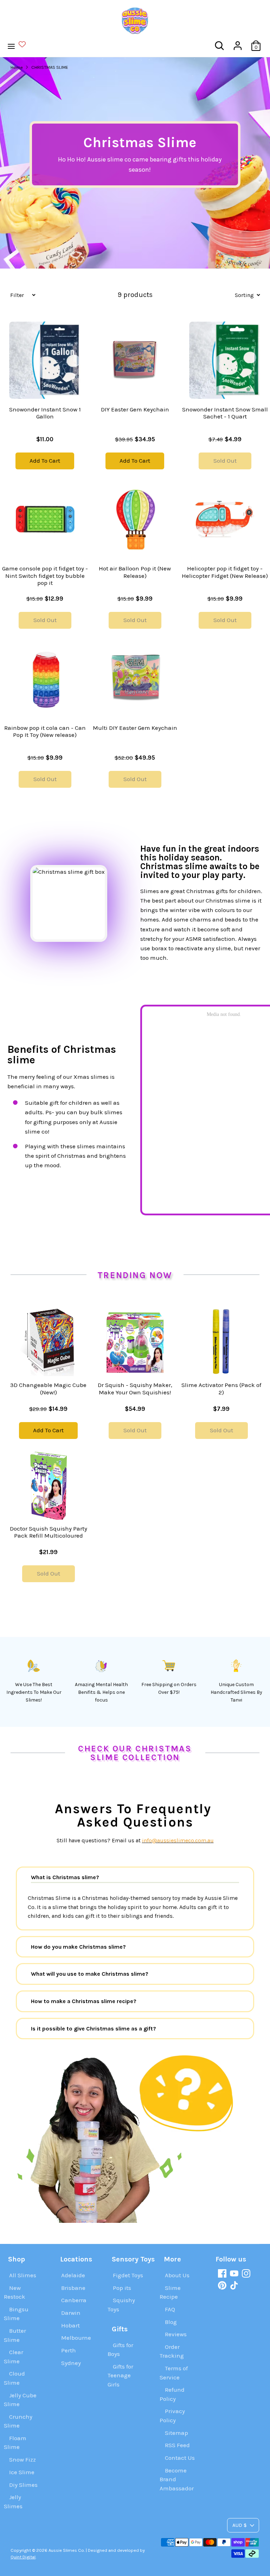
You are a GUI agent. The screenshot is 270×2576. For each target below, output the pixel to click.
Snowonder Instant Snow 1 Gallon (45, 413)
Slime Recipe (170, 2292)
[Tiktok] (234, 2285)
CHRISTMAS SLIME (50, 67)
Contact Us (180, 2458)
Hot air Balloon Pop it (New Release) (135, 572)
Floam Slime (15, 2443)
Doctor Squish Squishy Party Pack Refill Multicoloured (49, 1532)
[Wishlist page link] (26, 44)
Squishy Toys (121, 2305)
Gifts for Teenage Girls (120, 2375)
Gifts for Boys (120, 2350)
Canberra (74, 2300)
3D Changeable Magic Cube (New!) (48, 1388)
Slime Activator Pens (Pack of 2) (221, 1388)
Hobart (70, 2325)
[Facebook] (222, 2273)
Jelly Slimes (13, 2502)
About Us (177, 2275)
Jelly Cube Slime (20, 2400)
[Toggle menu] (21, 46)
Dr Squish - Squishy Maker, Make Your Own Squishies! (135, 1388)
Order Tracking (172, 2351)
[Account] (238, 43)
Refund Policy (172, 2394)
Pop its (122, 2288)
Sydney (71, 2363)
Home (17, 67)
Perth (69, 2350)
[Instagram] (246, 2273)
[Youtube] (234, 2273)
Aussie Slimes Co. (67, 2550)
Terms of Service (174, 2373)
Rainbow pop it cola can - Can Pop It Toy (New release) (45, 731)
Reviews (176, 2334)
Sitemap (176, 2433)
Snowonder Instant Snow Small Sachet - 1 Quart (225, 413)
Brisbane (73, 2288)
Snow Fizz (22, 2459)
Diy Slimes (23, 2485)
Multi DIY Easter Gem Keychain (135, 728)
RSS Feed (177, 2445)
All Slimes (23, 2275)
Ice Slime (22, 2472)
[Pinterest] (222, 2285)
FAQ (170, 2309)
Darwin (71, 2313)
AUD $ (240, 2525)
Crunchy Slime (18, 2421)
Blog (171, 2322)
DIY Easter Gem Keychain (135, 409)
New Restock (15, 2292)
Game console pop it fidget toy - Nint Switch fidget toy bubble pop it (45, 576)
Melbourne (76, 2338)
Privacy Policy (172, 2416)
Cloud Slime (14, 2378)
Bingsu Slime (16, 2314)
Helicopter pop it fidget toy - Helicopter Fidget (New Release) (225, 572)
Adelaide (73, 2275)
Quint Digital (23, 2557)
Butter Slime (15, 2335)
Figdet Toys (128, 2275)
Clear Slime (14, 2357)
